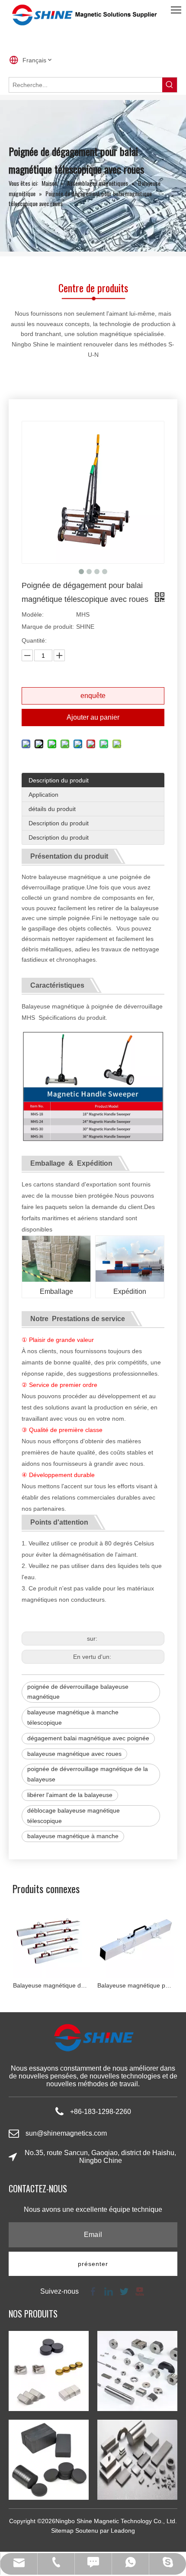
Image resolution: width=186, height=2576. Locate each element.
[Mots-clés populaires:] (170, 85)
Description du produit (59, 780)
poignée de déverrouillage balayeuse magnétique (78, 1692)
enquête (93, 696)
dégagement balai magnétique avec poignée (88, 1738)
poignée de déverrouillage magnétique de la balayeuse (88, 1774)
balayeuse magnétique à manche (73, 1836)
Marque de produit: (48, 627)
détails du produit (52, 809)
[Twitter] (124, 2291)
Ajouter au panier (93, 717)
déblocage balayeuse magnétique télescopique (74, 1816)
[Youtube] (139, 2291)
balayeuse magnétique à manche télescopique (73, 1717)
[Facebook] (93, 2291)
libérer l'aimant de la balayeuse (70, 1795)
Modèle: (33, 614)
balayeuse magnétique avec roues (74, 1754)
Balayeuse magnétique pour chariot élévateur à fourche (73, 1985)
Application (43, 795)
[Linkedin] (109, 2291)
